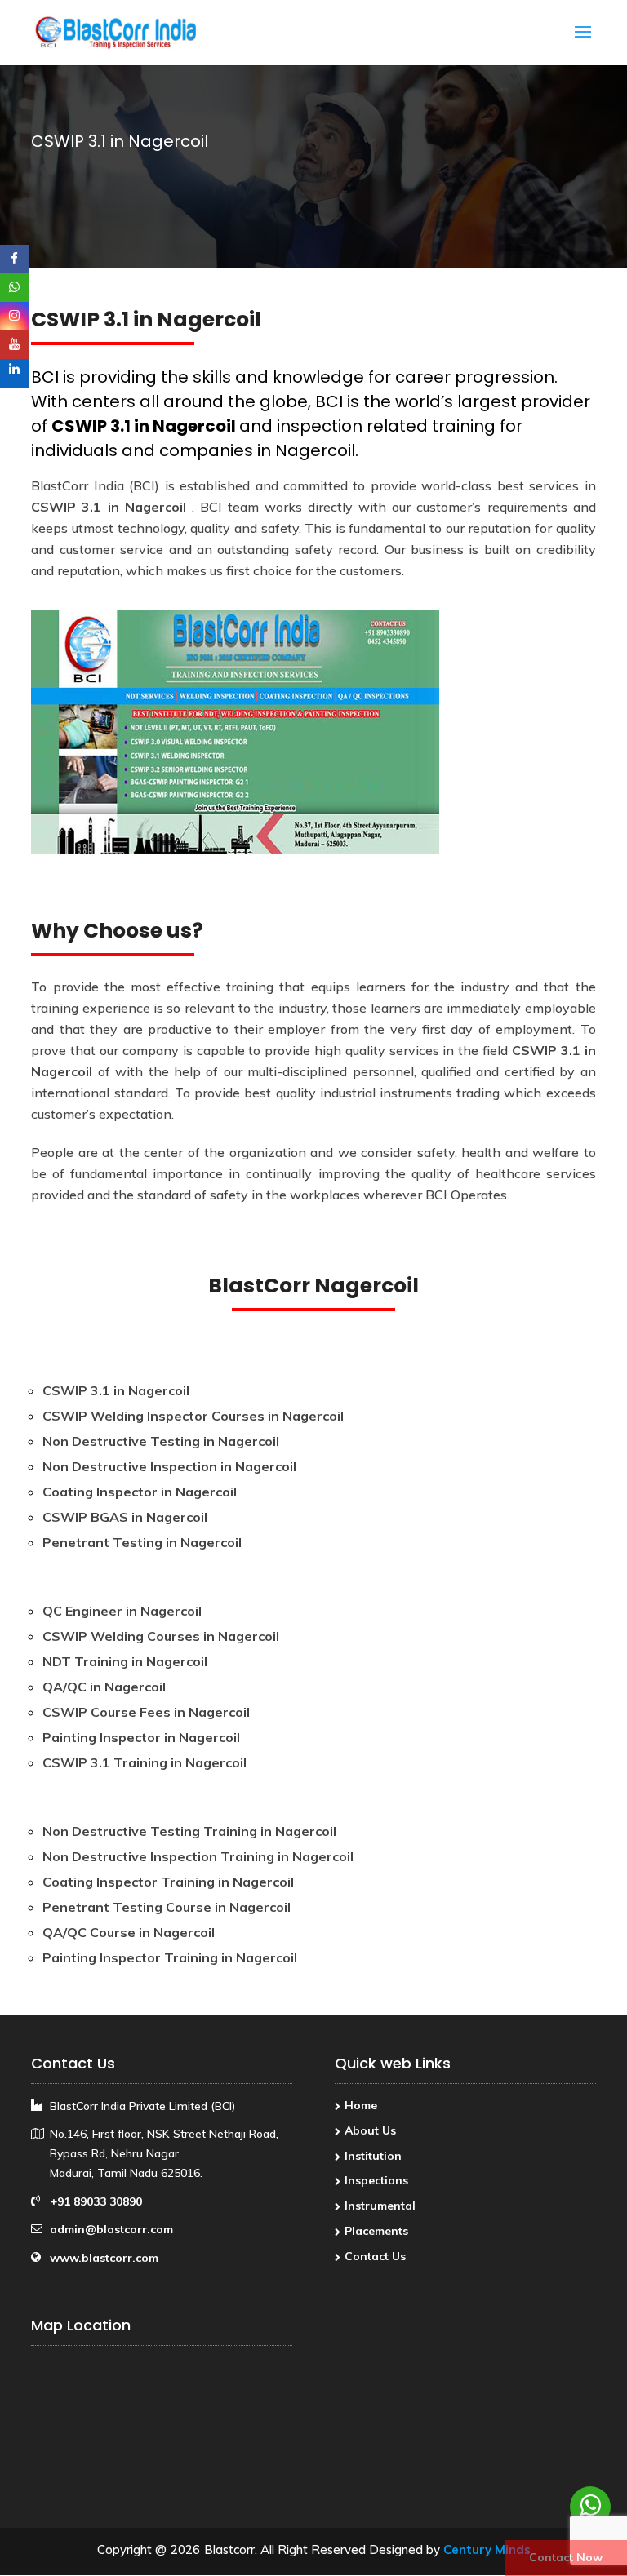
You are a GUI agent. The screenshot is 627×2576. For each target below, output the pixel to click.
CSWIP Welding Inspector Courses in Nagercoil (193, 1416)
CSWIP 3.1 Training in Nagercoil (145, 1762)
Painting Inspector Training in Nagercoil (170, 1957)
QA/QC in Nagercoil (104, 1687)
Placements (376, 2231)
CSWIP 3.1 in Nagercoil (145, 426)
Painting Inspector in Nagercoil (141, 1737)
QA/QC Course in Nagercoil (129, 1932)
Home (361, 2105)
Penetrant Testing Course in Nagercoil (167, 1907)
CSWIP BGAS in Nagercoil (125, 1517)
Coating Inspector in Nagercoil (140, 1492)
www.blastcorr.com (104, 2258)
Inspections (376, 2180)
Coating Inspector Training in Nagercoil (168, 1882)
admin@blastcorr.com (111, 2229)
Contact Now (566, 2557)
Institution (373, 2156)
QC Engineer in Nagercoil (122, 1611)
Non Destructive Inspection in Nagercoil (169, 1466)
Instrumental (380, 2206)
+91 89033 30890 (96, 2201)
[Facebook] (14, 259)
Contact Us (375, 2256)
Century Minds (487, 2549)
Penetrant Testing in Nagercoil (142, 1542)
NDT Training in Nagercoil (125, 1661)
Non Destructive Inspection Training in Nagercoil (198, 1856)
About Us (370, 2130)
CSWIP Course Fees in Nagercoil (146, 1712)
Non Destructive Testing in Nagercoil (161, 1441)
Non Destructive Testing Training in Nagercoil (189, 1831)
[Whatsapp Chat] (590, 2507)
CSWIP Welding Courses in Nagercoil (161, 1636)
